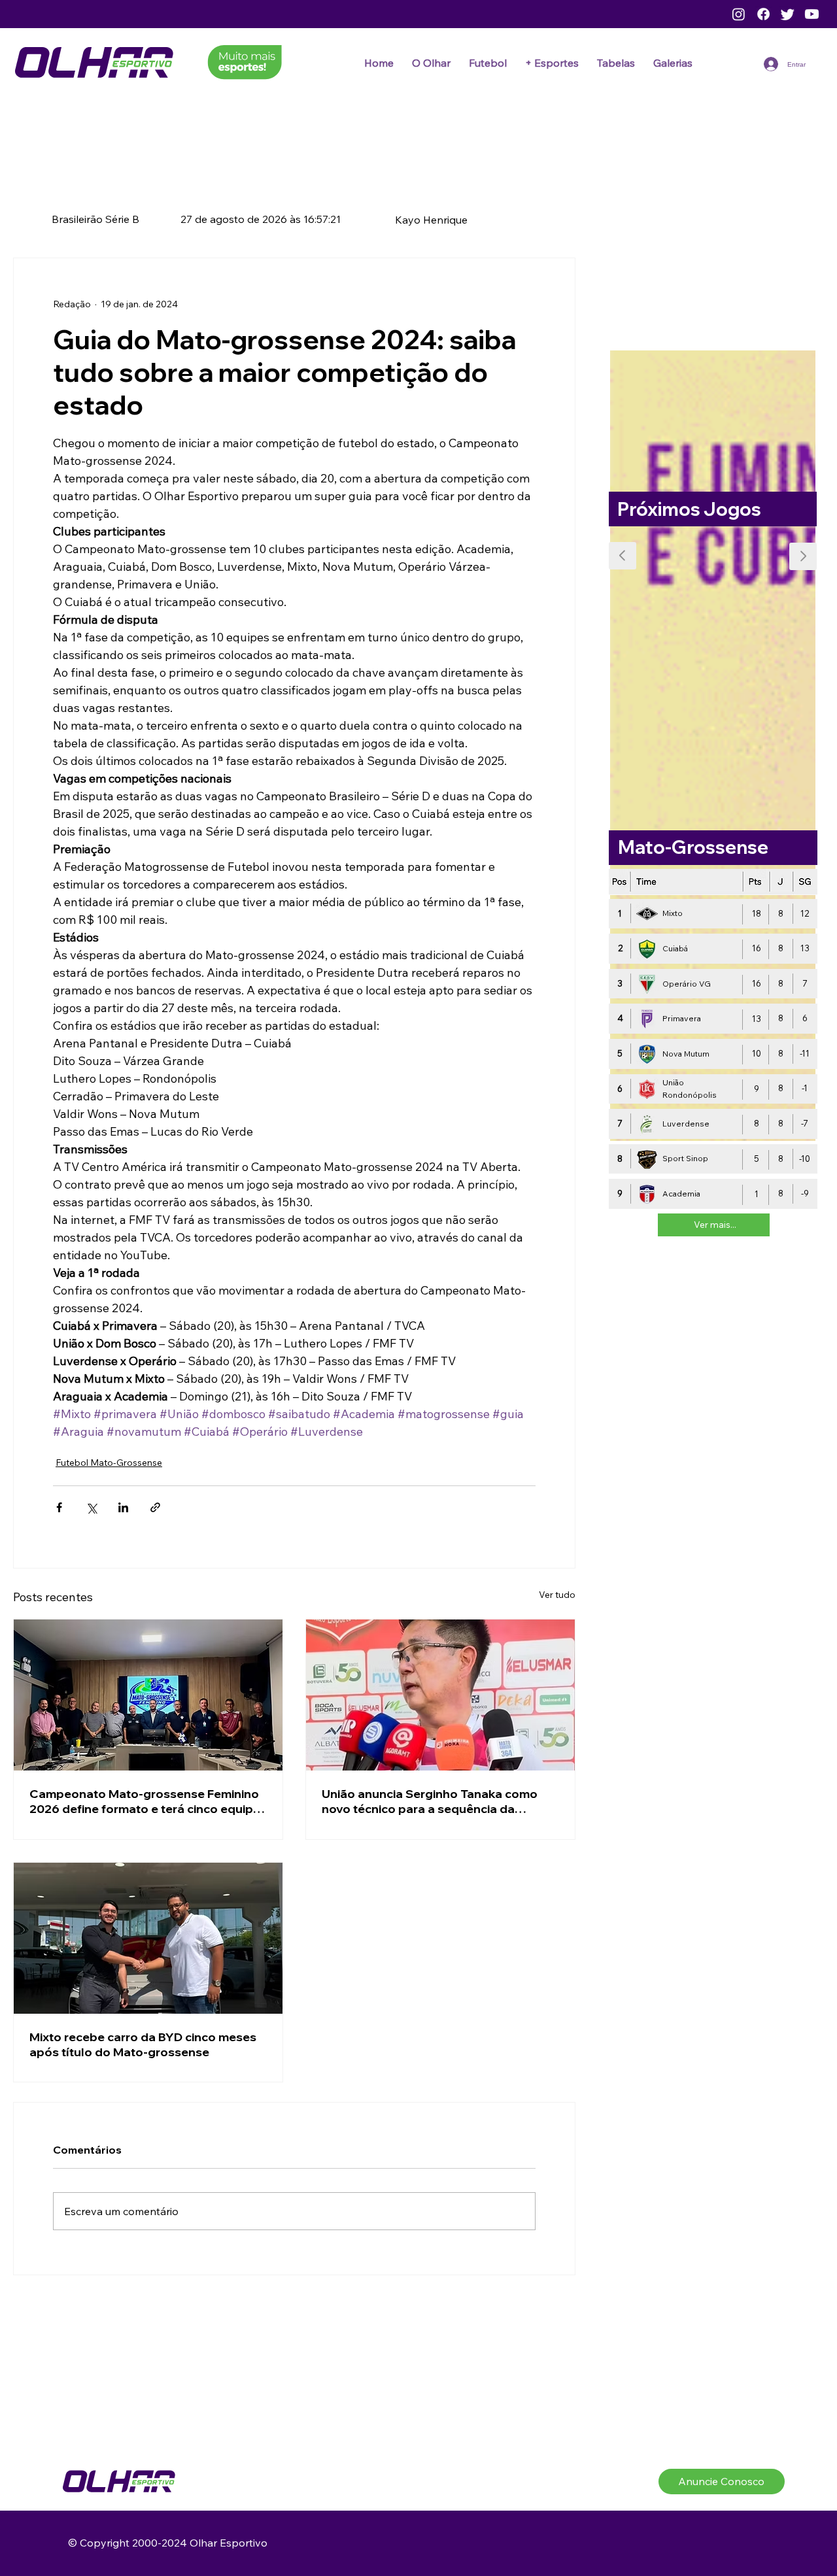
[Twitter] (788, 14)
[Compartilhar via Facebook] (59, 1503)
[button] (488, 63)
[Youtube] (812, 14)
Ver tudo (557, 1591)
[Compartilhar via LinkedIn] (123, 1503)
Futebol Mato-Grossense (106, 1461)
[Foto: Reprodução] (440, 1691)
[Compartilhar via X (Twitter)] (91, 1503)
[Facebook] (763, 14)
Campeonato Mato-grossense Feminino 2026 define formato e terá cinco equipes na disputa (148, 1797)
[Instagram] (739, 14)
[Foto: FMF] (148, 1691)
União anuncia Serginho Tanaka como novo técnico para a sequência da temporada (430, 1797)
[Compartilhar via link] (155, 1503)
